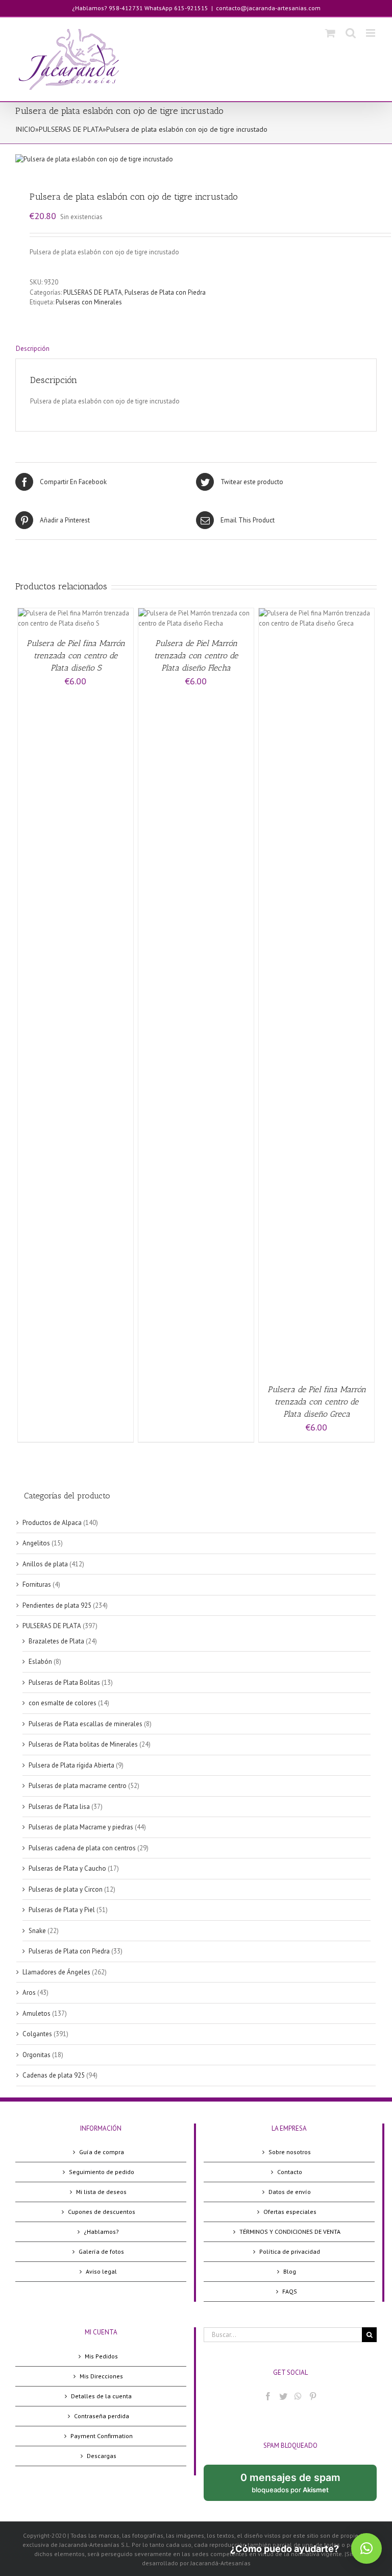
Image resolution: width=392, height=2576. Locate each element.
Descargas (102, 2456)
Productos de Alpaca (52, 1523)
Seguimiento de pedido (102, 2172)
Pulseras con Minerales (89, 302)
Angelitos (36, 1543)
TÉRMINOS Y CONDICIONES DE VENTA (290, 2232)
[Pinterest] (313, 2396)
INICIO (25, 129)
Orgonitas (36, 2055)
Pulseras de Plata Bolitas (64, 1683)
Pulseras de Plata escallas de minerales (85, 1724)
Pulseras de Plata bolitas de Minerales (83, 1744)
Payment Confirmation (102, 2436)
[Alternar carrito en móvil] (330, 33)
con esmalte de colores (63, 1703)
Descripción (33, 349)
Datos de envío (290, 2192)
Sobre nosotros (290, 2152)
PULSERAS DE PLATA (71, 129)
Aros (29, 1993)
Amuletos (36, 2013)
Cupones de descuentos (102, 2212)
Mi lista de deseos (101, 2192)
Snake (37, 1931)
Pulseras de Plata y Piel (62, 1910)
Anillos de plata (45, 1564)
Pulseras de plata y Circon (66, 1889)
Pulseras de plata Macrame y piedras (81, 1827)
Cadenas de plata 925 (54, 2075)
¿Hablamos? (101, 2232)
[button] (366, 2548)
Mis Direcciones (101, 2376)
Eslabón (40, 1662)
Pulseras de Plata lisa (59, 1807)
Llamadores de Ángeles (56, 1972)
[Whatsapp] (298, 2396)
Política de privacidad (290, 2251)
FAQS (290, 2291)
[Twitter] (283, 2396)
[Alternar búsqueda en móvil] (351, 33)
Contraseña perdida (102, 2416)
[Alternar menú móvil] (371, 33)
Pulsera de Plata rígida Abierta (71, 1765)
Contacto (290, 2172)
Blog (290, 2271)
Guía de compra (102, 2152)
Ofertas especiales (290, 2212)
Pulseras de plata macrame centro (78, 1786)
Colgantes (37, 2034)
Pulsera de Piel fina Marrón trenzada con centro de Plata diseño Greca (317, 1402)
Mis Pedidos (101, 2356)
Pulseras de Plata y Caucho (67, 1868)
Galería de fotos (101, 2251)
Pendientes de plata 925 (57, 1605)
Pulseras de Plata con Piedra (165, 292)
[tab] (196, 349)
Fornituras (37, 1584)
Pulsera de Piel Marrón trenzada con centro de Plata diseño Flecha (196, 655)
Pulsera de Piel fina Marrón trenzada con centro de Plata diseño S (76, 655)
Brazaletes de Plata (56, 1641)
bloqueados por (299, 2486)
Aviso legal (101, 2271)
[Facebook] (268, 2396)
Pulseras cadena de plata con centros (82, 1848)
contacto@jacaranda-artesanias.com (268, 8)
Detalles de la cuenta (101, 2396)
